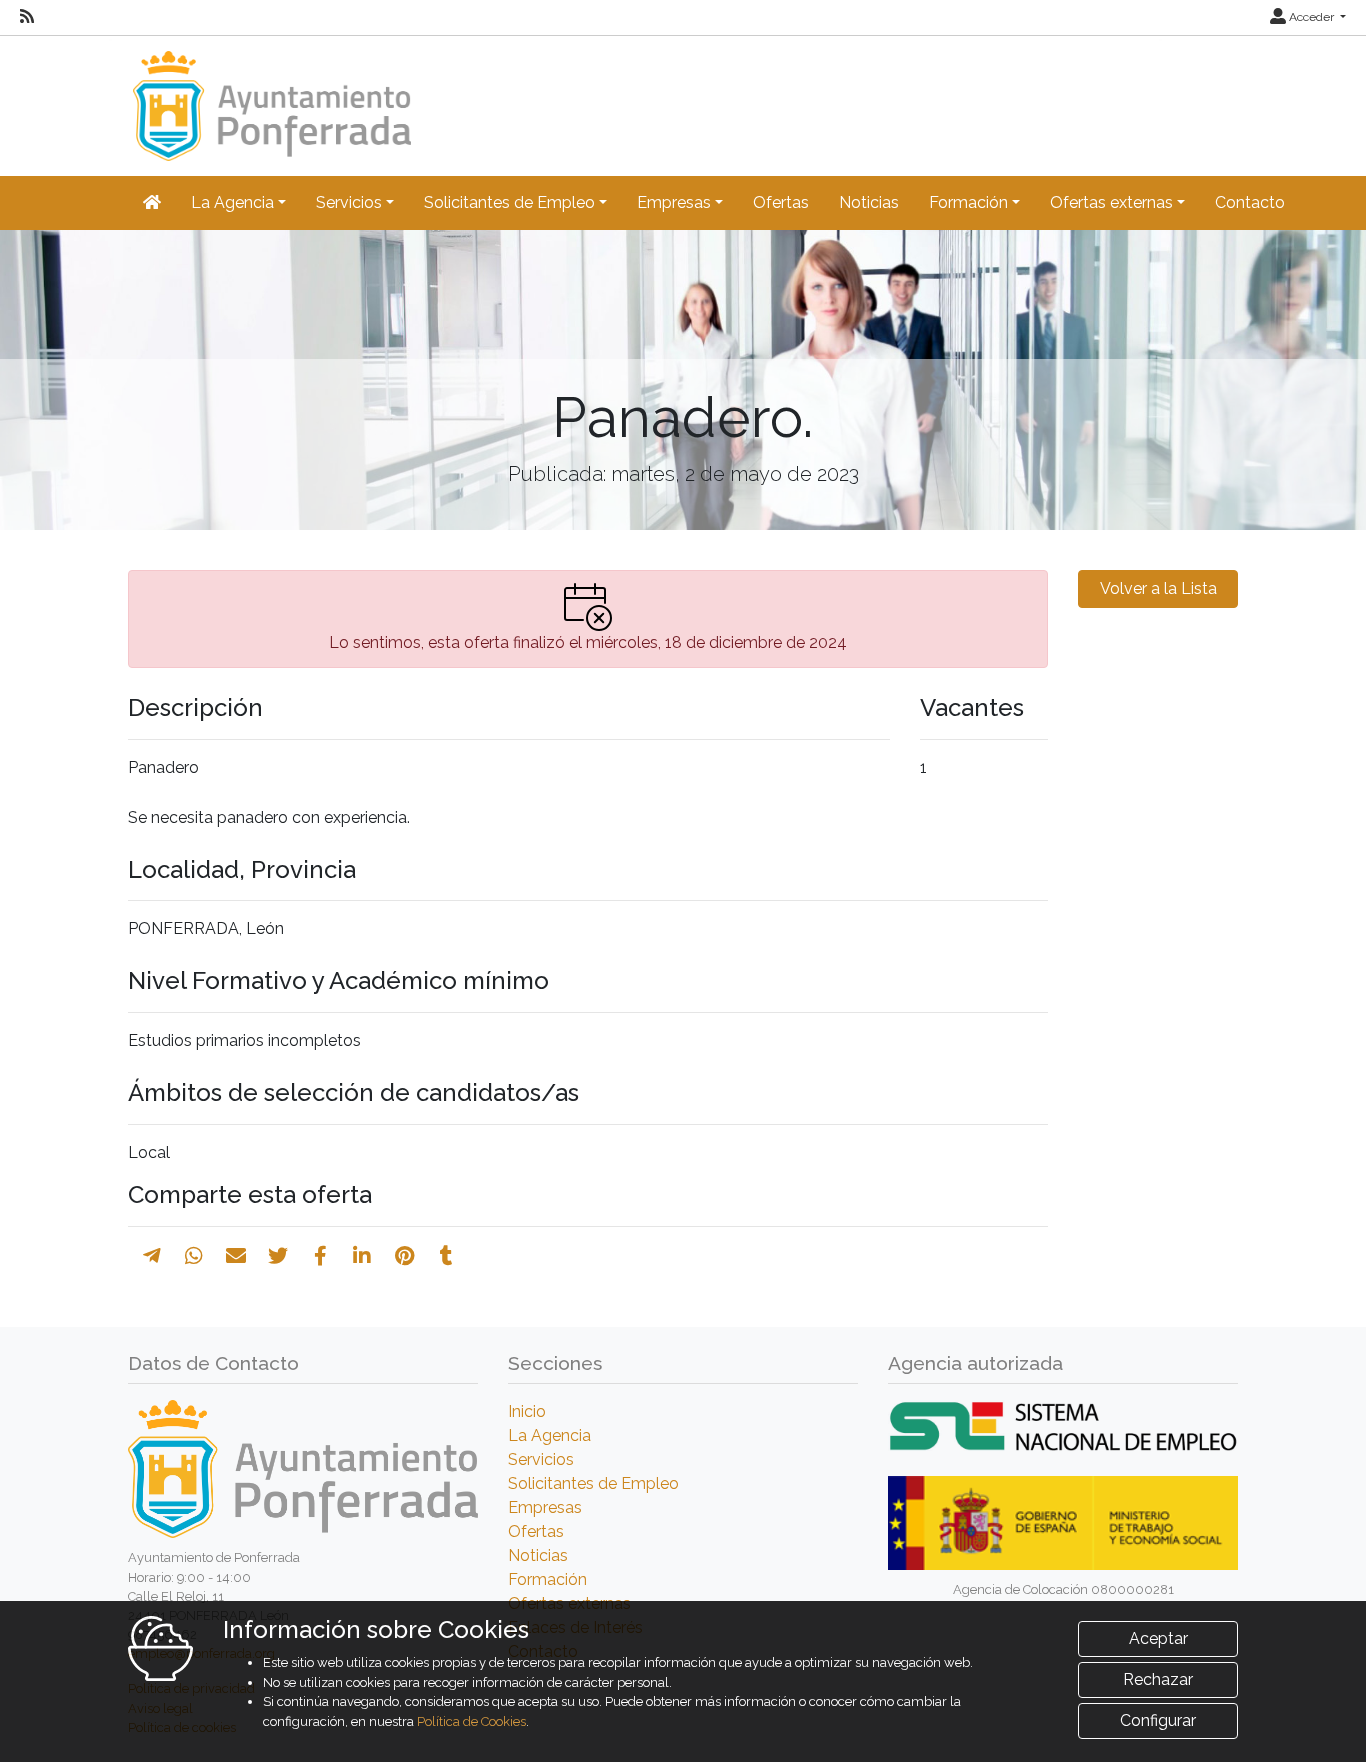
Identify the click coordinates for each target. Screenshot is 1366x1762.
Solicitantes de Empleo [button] (509, 202)
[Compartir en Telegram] (152, 1256)
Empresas (545, 1507)
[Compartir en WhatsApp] (194, 1256)
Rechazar (1158, 1679)
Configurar (1158, 1720)
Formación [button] (968, 202)
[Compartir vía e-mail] (236, 1256)
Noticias (869, 202)
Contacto (1250, 202)
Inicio (527, 1411)
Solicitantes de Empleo (593, 1483)
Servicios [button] (349, 202)
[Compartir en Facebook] (320, 1256)
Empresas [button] (674, 202)
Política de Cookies (471, 1721)
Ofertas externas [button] (1111, 202)
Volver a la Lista (1158, 588)
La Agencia (549, 1435)
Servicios (541, 1459)
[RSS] (27, 17)
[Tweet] (278, 1256)
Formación (547, 1579)
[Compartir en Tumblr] (446, 1256)
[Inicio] (269, 96)
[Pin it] (404, 1256)
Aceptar (1158, 1638)
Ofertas (781, 202)
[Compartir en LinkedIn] (362, 1256)
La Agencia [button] (232, 202)
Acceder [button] (1311, 17)
